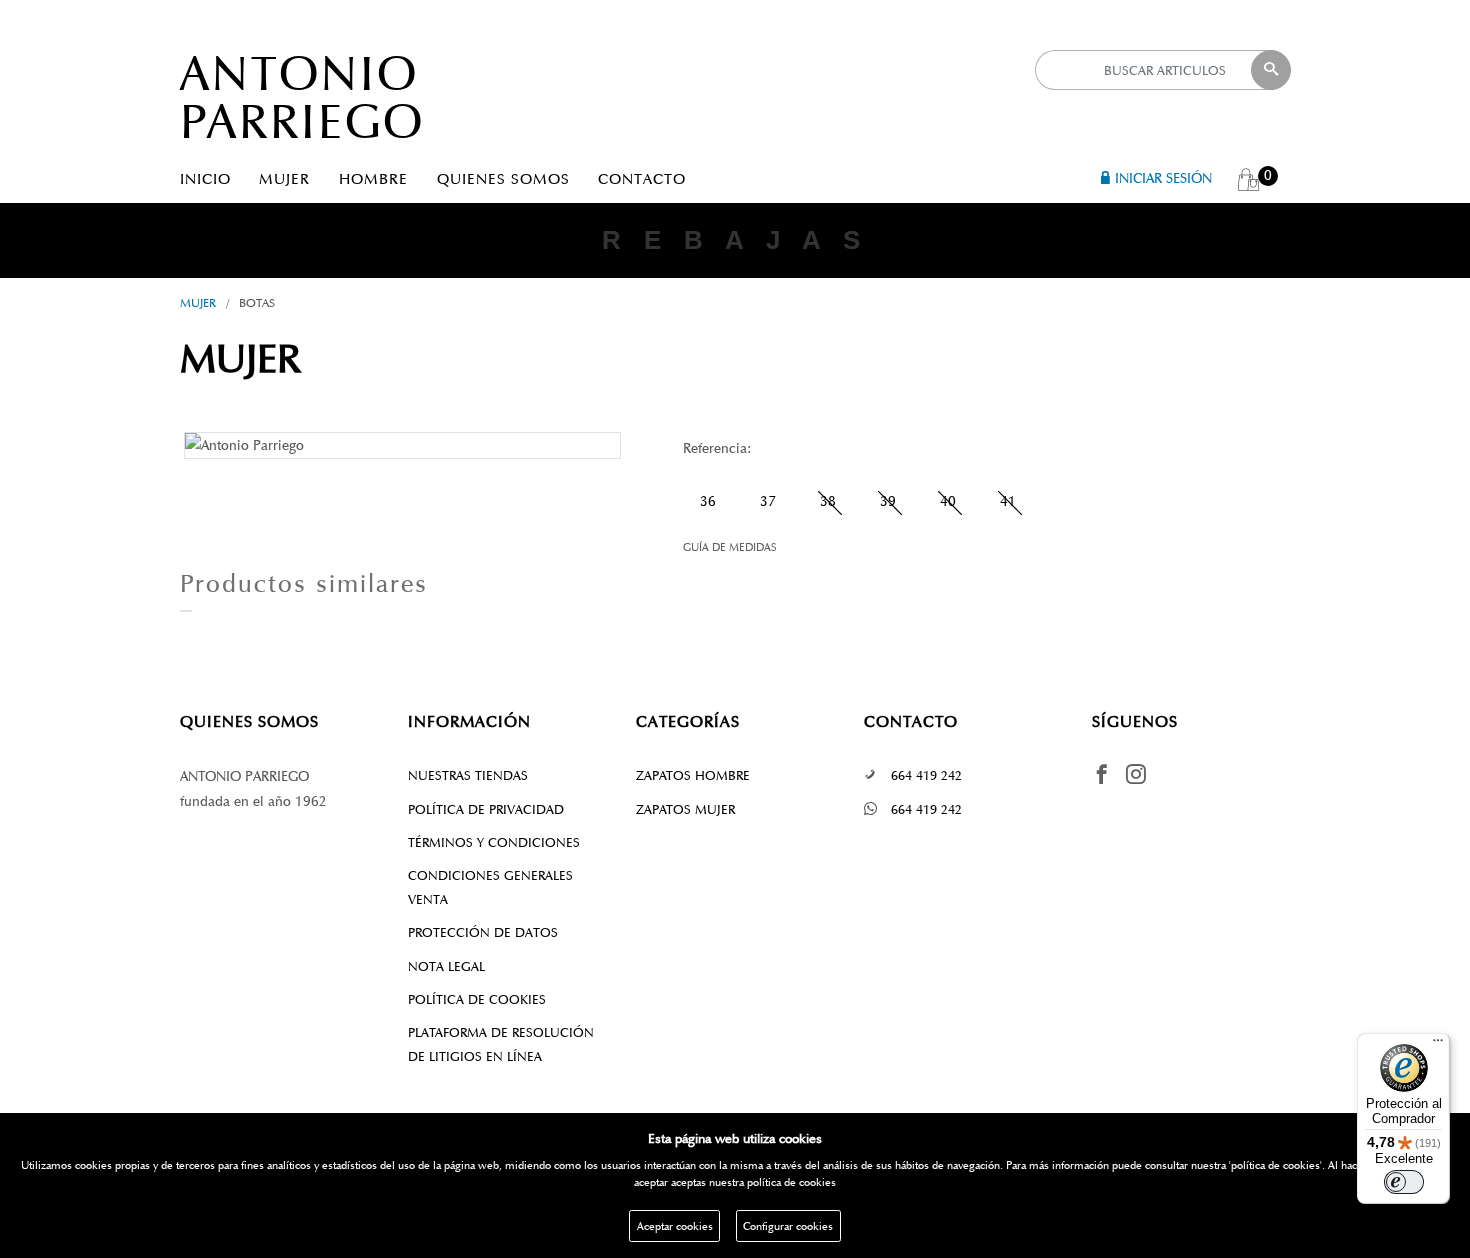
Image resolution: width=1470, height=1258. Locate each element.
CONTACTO (642, 179)
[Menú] (1438, 1045)
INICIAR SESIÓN (1163, 178)
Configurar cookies (788, 1226)
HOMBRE (373, 179)
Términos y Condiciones (494, 842)
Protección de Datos (483, 932)
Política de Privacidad (486, 809)
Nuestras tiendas (468, 775)
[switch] (1404, 1182)
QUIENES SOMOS (503, 179)
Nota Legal (446, 966)
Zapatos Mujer (685, 809)
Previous (154, 444)
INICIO (205, 179)
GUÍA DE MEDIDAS (730, 547)
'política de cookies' (1275, 1165)
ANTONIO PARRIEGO (302, 97)
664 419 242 (926, 775)
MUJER (284, 179)
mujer (198, 302)
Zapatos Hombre (693, 775)
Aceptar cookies (675, 1226)
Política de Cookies (477, 999)
